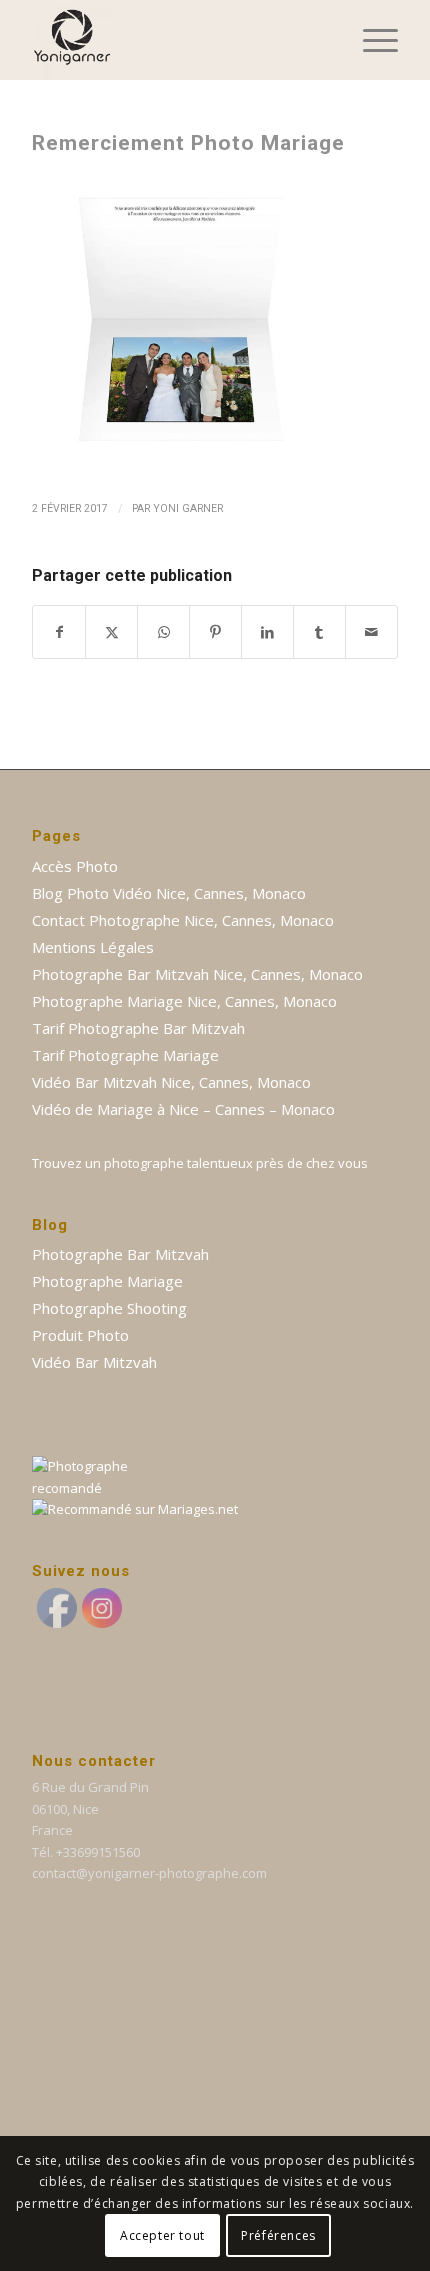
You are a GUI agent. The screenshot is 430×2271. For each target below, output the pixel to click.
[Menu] (370, 40)
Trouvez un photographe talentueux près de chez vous (200, 1163)
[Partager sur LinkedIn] (267, 632)
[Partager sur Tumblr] (319, 632)
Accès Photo (75, 866)
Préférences (278, 2235)
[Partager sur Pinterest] (215, 632)
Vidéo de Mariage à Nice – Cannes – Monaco (183, 1109)
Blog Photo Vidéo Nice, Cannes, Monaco (169, 893)
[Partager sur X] (111, 632)
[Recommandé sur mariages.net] (135, 1509)
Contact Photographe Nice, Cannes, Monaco (183, 920)
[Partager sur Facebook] (59, 632)
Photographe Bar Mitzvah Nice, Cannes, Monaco (197, 974)
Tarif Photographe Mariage (125, 1055)
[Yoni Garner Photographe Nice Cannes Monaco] (178, 40)
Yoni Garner (188, 508)
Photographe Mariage (107, 1281)
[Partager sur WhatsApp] (163, 632)
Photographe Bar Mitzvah (120, 1254)
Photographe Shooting (109, 1308)
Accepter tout (162, 2235)
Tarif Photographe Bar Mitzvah (138, 1028)
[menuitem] (370, 40)
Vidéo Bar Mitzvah (94, 1362)
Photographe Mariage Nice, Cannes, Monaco (184, 1001)
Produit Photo (80, 1335)
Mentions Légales (93, 947)
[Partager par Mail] (371, 632)
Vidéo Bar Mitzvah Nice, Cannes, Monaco (171, 1082)
